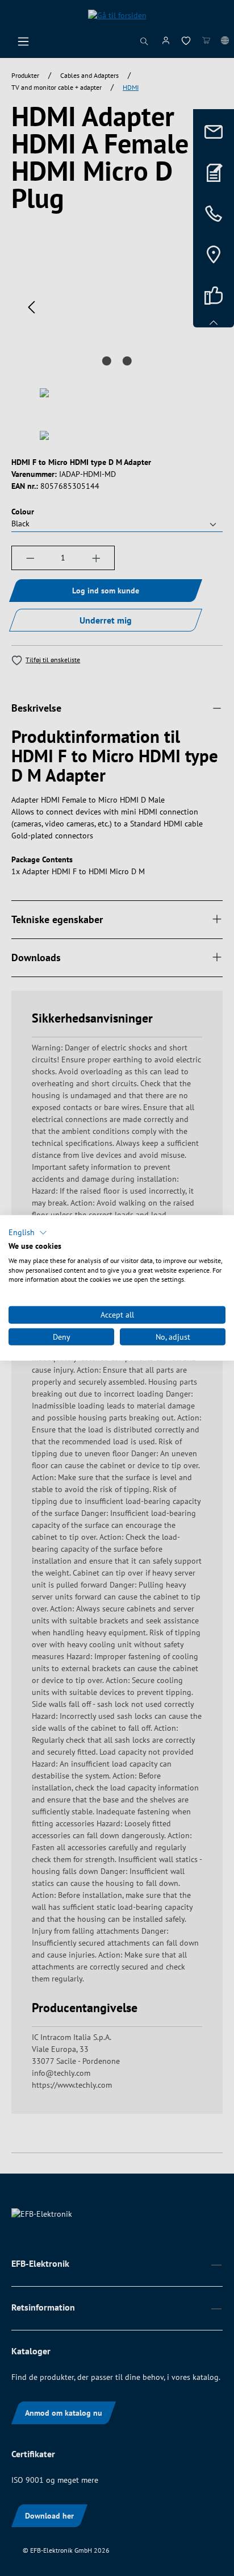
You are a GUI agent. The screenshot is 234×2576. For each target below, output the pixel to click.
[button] (28, 1233)
